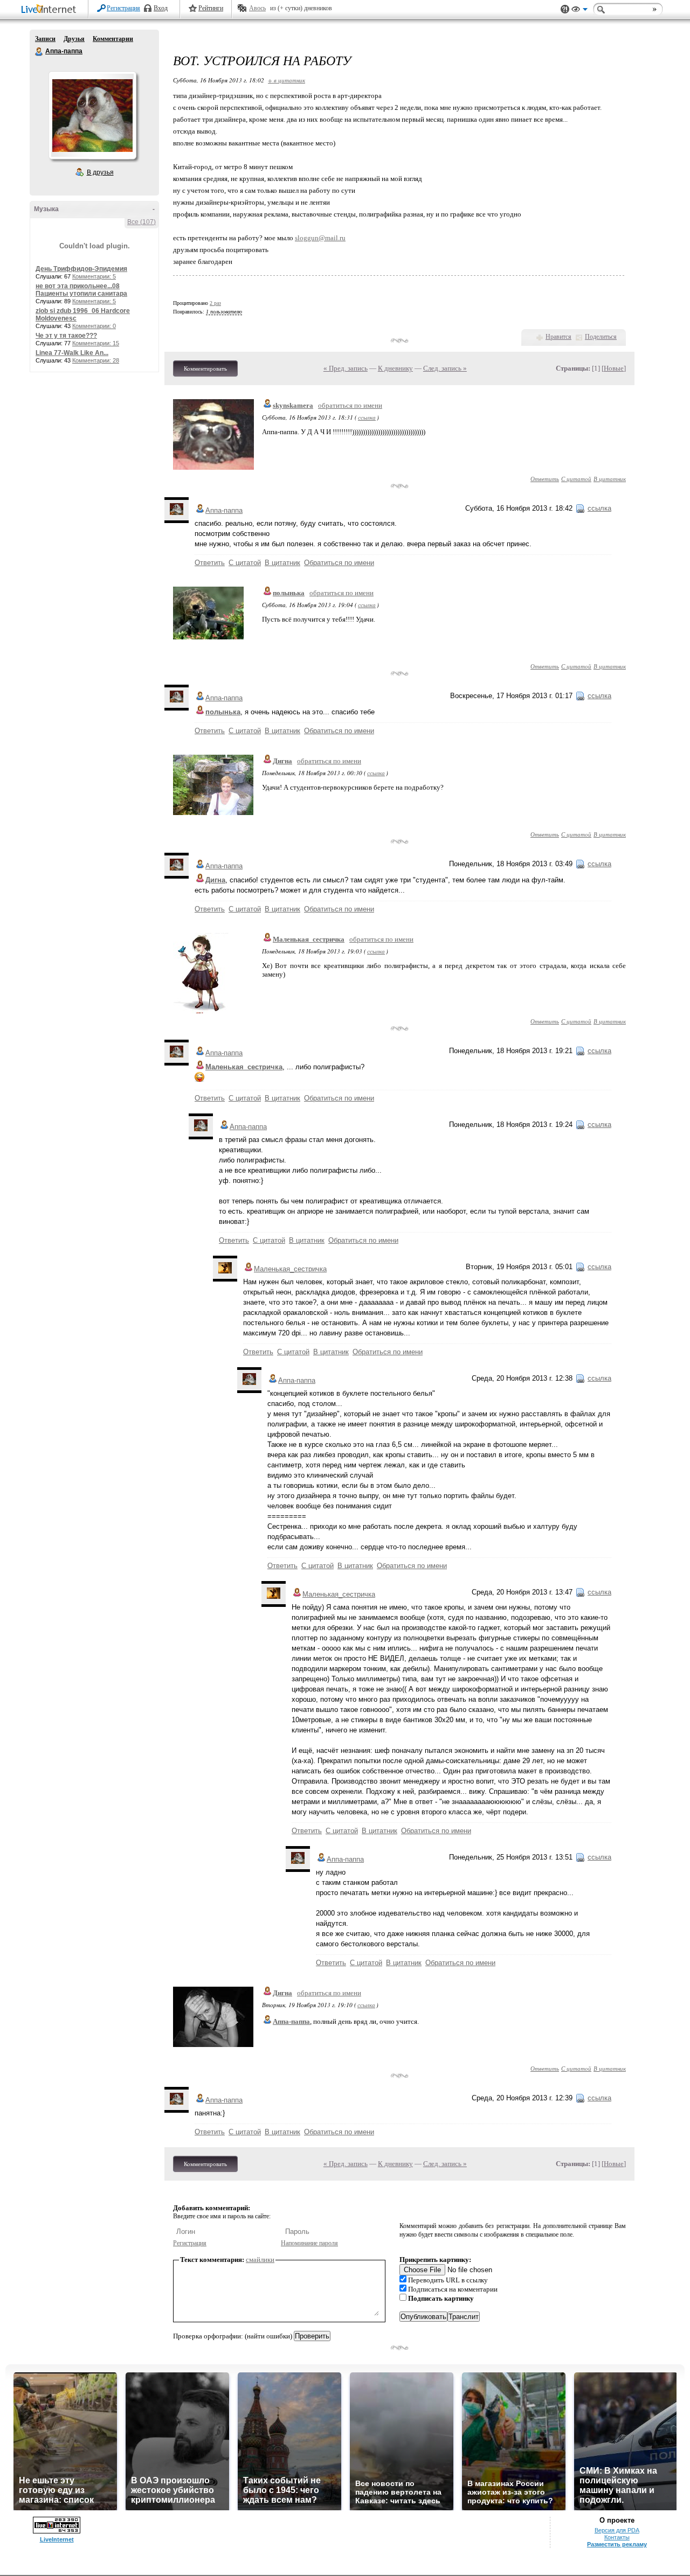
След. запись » (445, 368)
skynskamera (293, 405)
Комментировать (205, 368)
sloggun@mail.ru (320, 238)
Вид (579, 11)
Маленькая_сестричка (309, 939)
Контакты (617, 2537)
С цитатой (576, 479)
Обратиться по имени (339, 563)
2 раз (215, 303)
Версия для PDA (617, 2530)
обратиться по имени (350, 405)
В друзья (100, 172)
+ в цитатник (287, 80)
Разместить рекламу (617, 2544)
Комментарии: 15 (96, 343)
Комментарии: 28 (96, 360)
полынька (289, 593)
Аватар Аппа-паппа (92, 115)
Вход (161, 8)
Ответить (545, 479)
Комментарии (113, 39)
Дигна (282, 761)
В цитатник (610, 479)
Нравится (558, 337)
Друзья (74, 39)
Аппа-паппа (39, 52)
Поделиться (601, 337)
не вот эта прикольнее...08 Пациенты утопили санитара (81, 290)
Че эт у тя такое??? (66, 336)
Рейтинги (211, 8)
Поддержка (565, 9)
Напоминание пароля (309, 2243)
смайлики (260, 2260)
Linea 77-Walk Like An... (72, 353)
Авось (257, 8)
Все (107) (142, 222)
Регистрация (123, 8)
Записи (45, 39)
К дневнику (395, 368)
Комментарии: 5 (94, 276)
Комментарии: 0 (94, 326)
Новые (614, 368)
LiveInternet (51, 10)
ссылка (367, 417)
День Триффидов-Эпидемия (81, 269)
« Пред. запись (346, 368)
